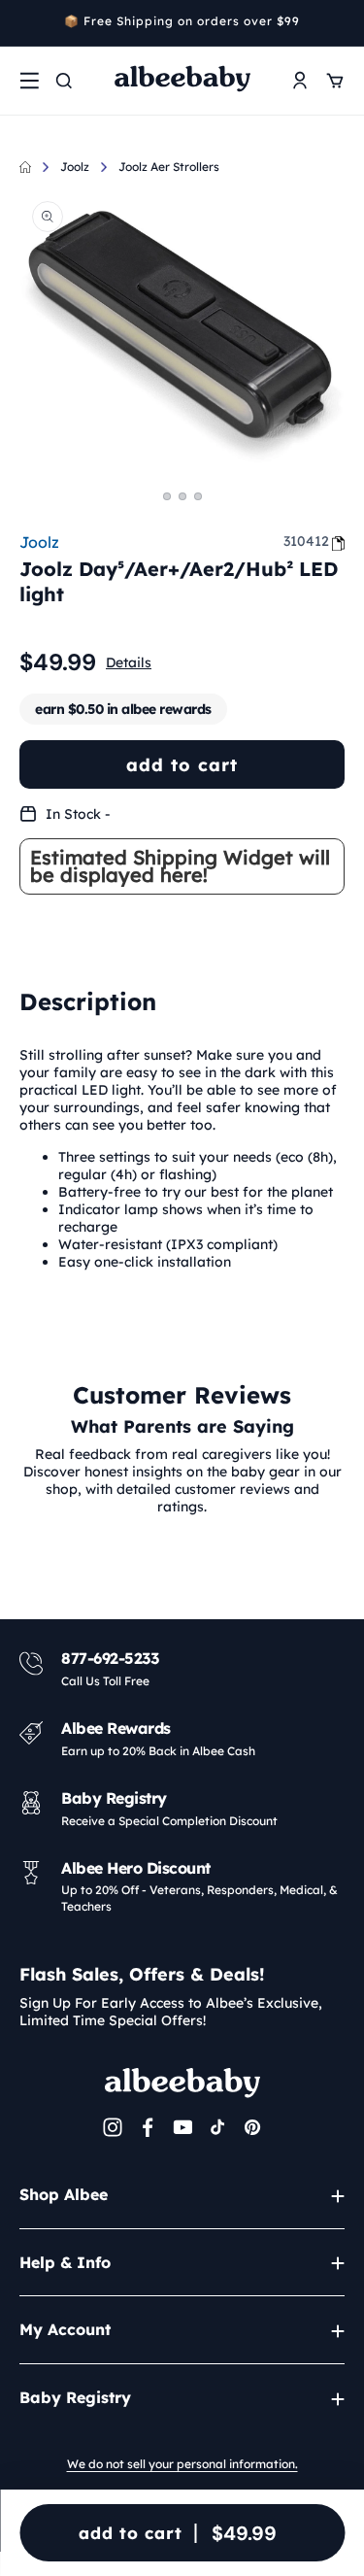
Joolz (75, 167)
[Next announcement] (338, 23)
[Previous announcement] (26, 23)
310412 (306, 541)
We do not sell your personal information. (182, 2464)
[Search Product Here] (64, 81)
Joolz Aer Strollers (169, 167)
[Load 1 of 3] (167, 496)
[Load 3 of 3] (198, 496)
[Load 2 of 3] (182, 496)
